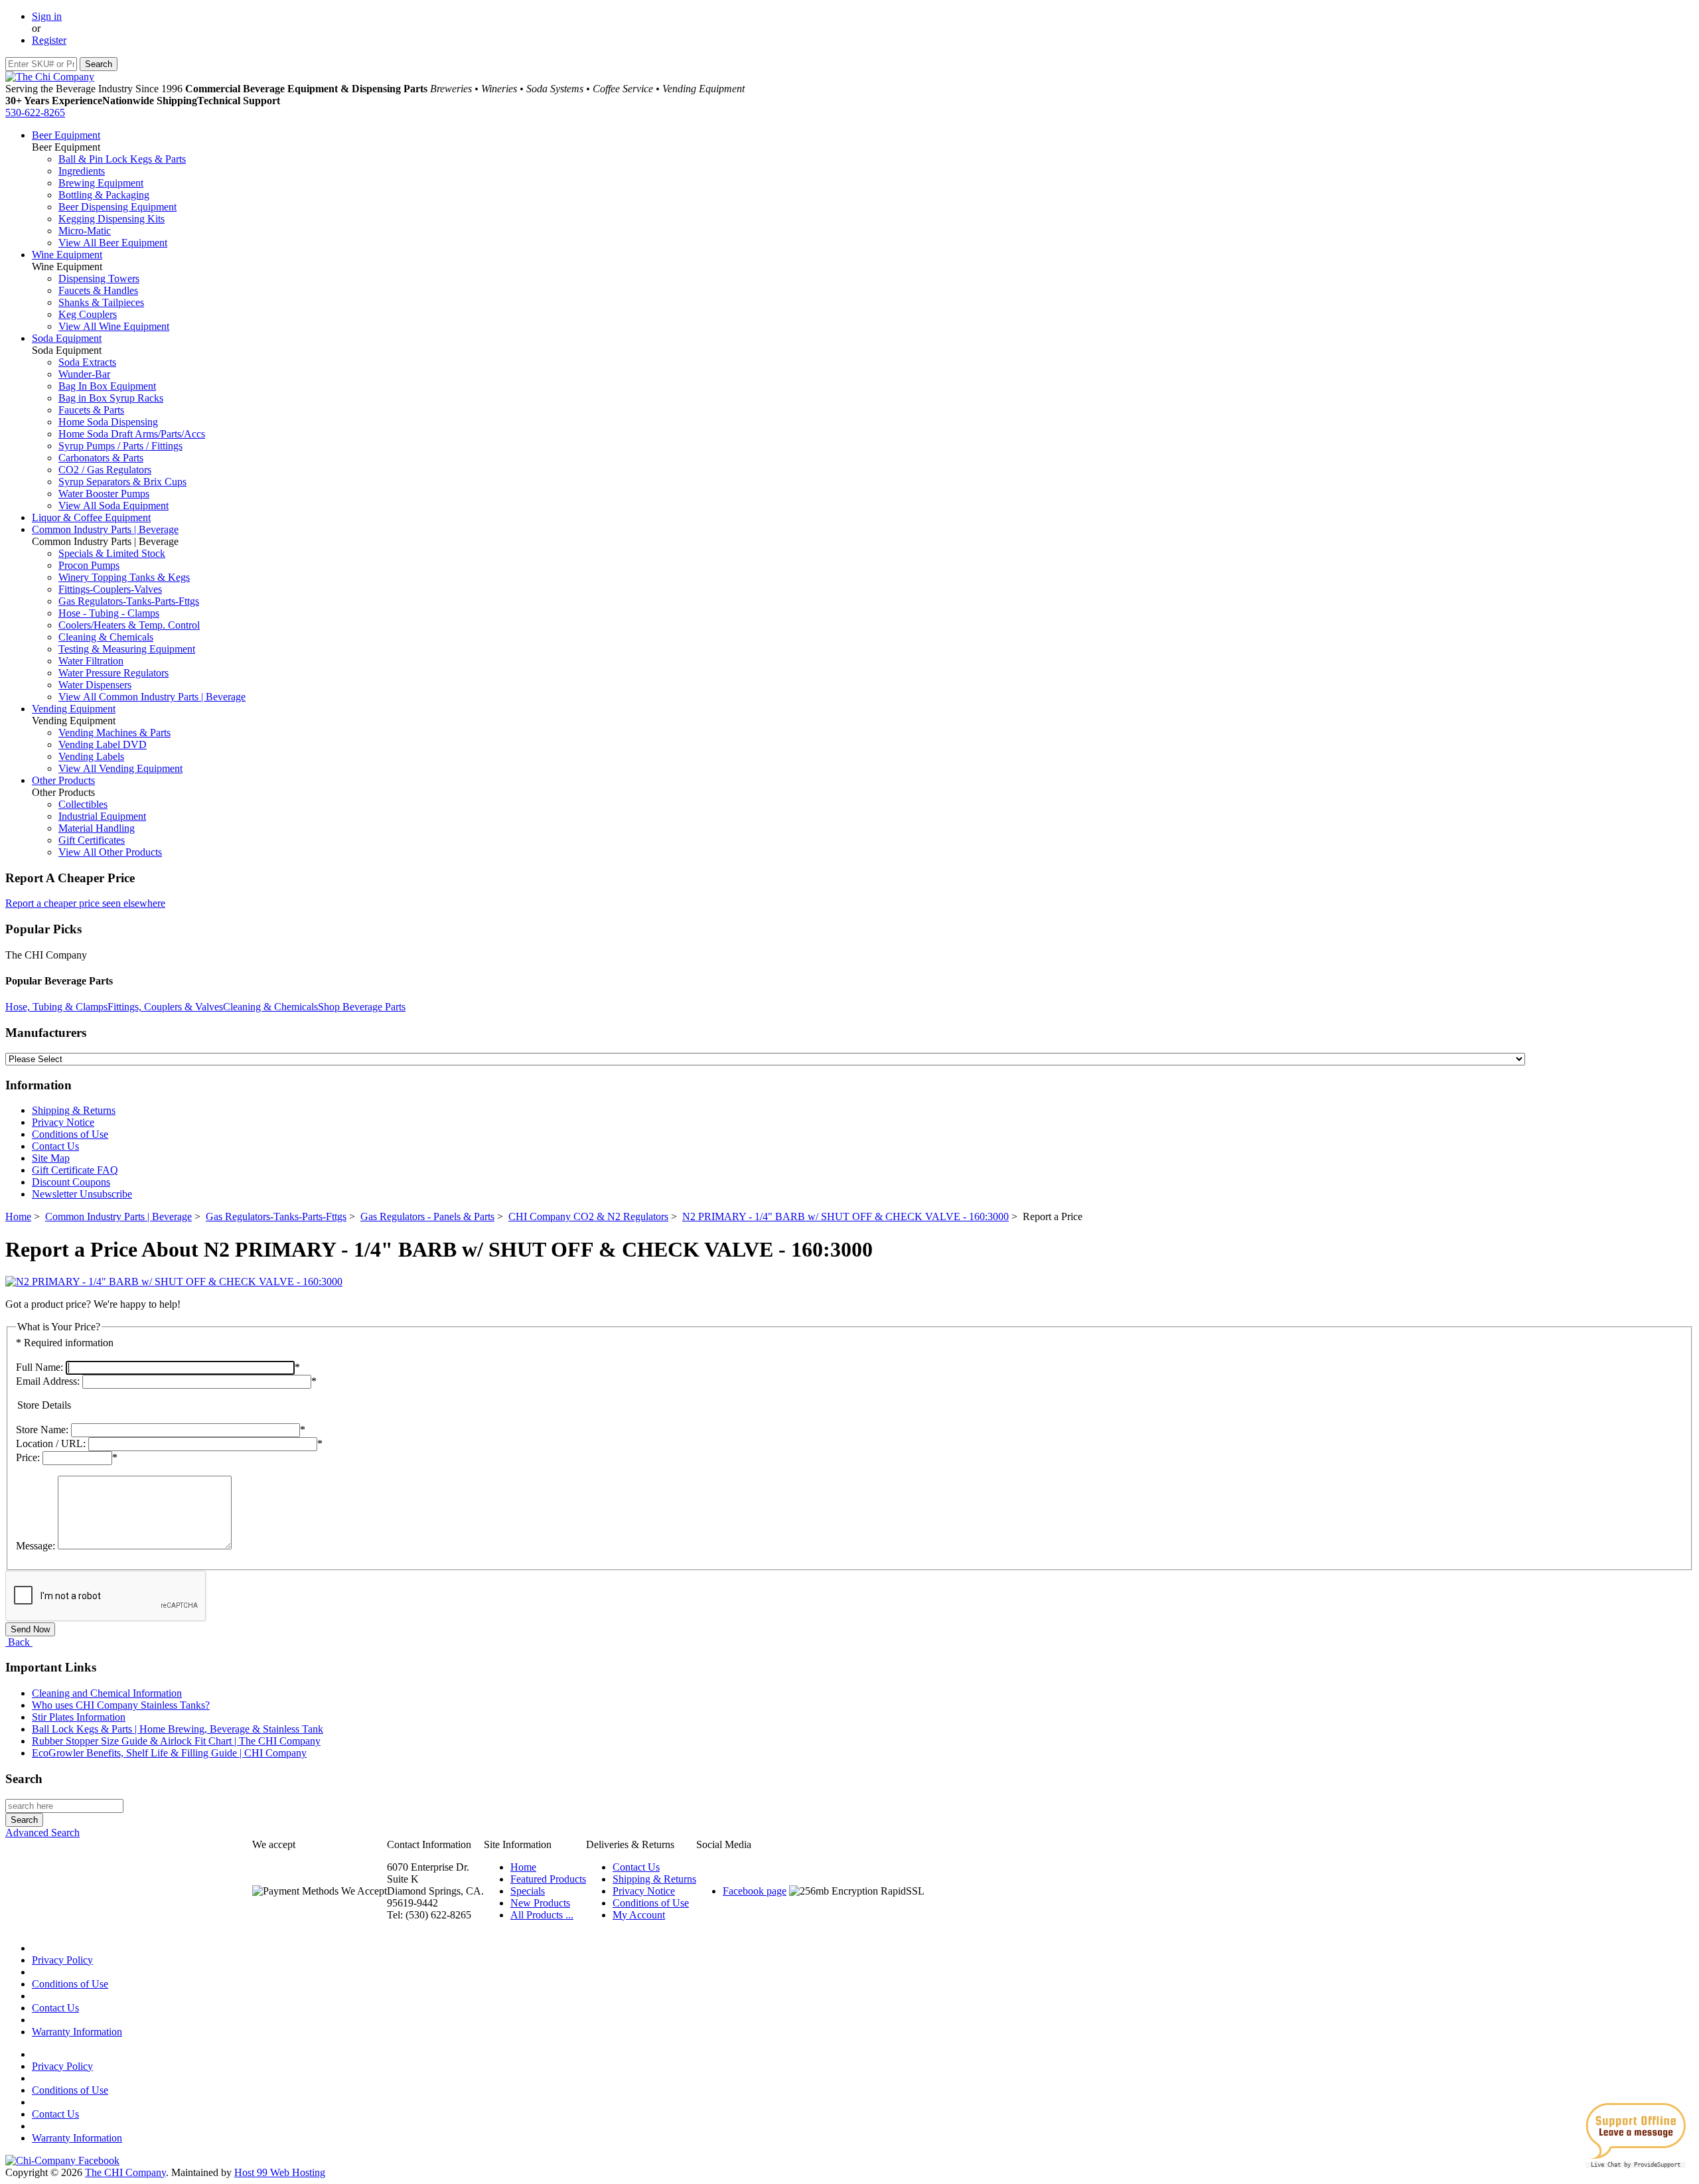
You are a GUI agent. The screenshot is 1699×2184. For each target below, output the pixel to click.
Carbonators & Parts (101, 458)
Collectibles (83, 804)
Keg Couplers (88, 314)
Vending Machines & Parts (114, 733)
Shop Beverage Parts (362, 1007)
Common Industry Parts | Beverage (105, 529)
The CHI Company (125, 2172)
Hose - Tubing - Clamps (109, 613)
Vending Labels (91, 756)
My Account (639, 1915)
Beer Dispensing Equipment (117, 207)
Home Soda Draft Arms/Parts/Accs (132, 434)
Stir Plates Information (79, 1717)
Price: (28, 1457)
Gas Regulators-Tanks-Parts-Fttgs (129, 601)
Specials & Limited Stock (112, 553)
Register (49, 40)
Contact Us (55, 1146)
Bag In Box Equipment (107, 386)
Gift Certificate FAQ (75, 1170)
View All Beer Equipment (113, 243)
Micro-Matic (85, 231)
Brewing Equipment (101, 183)
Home (18, 1216)
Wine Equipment (67, 255)
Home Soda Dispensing (108, 422)
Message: (36, 1546)
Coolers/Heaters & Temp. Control (129, 625)
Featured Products (548, 1879)
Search (24, 1779)
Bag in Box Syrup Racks (111, 398)
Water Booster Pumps (104, 494)
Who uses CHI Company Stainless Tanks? (121, 1705)
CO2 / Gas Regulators (105, 470)
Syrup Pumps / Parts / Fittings (120, 446)
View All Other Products (110, 852)
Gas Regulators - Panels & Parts (427, 1216)
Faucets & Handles (98, 290)
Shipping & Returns (74, 1110)
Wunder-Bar (84, 374)
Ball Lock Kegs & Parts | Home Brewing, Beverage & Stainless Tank (178, 1729)
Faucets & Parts (91, 410)
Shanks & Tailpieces (101, 302)
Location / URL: (51, 1443)
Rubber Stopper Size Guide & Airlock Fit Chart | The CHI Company (176, 1741)
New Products (540, 1903)
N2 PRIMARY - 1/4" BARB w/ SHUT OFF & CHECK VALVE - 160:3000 (846, 1216)
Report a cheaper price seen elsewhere (85, 903)
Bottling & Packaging (104, 195)
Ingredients (82, 171)
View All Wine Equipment (114, 326)
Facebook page (755, 1891)
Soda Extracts (87, 362)
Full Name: (39, 1367)
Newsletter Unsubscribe (82, 1194)
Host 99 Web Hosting (280, 2172)
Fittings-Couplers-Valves (110, 589)
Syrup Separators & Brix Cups (122, 482)
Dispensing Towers (99, 278)
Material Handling (97, 828)
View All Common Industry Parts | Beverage (152, 697)
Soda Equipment (67, 338)
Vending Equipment (74, 709)
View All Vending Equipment (120, 768)
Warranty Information (77, 2032)
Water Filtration (91, 661)
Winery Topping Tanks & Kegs (124, 577)
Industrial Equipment (102, 816)
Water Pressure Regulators (113, 673)
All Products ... (542, 1915)
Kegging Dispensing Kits (111, 219)
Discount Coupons (71, 1182)
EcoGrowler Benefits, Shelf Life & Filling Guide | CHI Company (169, 1753)
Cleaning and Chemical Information (107, 1693)
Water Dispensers (95, 685)
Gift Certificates (92, 840)
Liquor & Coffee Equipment (91, 517)
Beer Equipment (66, 135)
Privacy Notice (63, 1122)
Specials (528, 1891)
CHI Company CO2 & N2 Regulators (588, 1216)
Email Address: (48, 1381)
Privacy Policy (62, 1960)
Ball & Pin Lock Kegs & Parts (122, 159)
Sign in (47, 16)
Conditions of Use (70, 1134)
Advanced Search (42, 1833)
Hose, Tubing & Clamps (56, 1007)
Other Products (63, 780)
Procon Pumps (89, 565)
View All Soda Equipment (113, 506)
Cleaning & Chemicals (106, 637)
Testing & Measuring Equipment (127, 649)
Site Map (51, 1158)
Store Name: (42, 1430)
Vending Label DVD (103, 744)
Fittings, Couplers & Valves (165, 1007)
